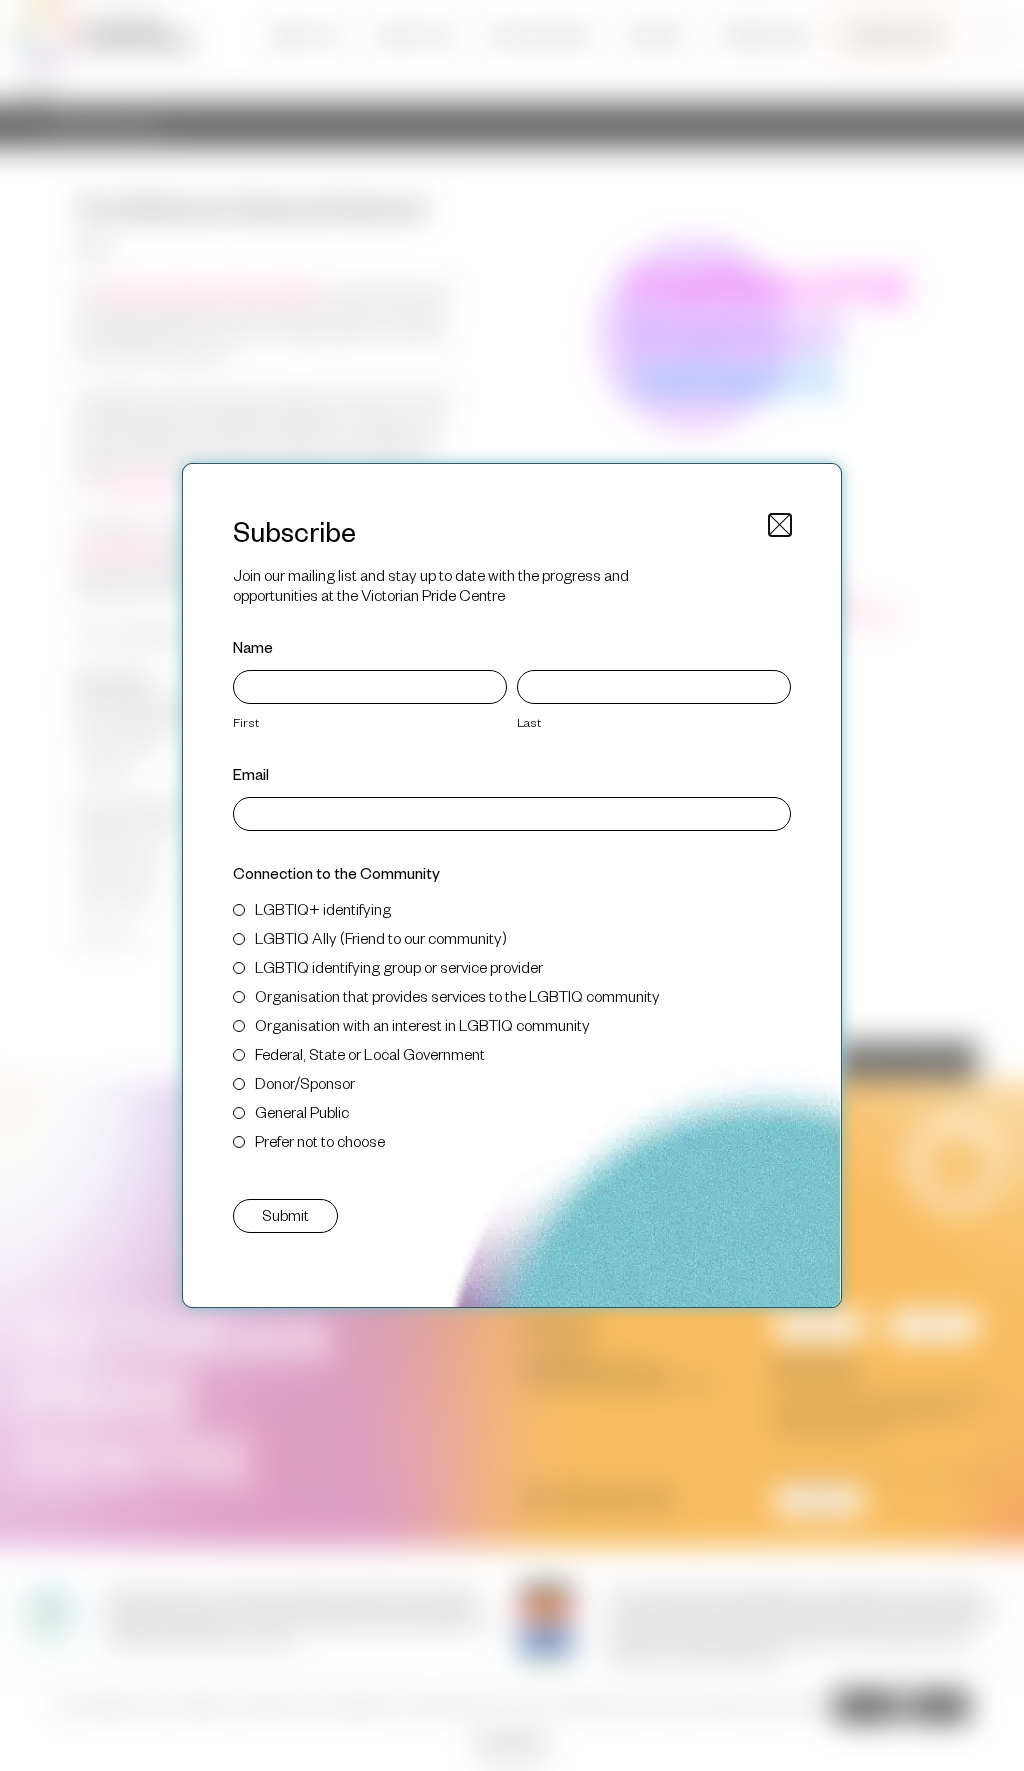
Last (529, 722)
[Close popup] (780, 525)
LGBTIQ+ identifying (323, 908)
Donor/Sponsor (305, 1082)
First (246, 722)
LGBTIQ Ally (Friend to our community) (381, 937)
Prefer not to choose (320, 1140)
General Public (302, 1111)
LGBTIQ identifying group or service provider (399, 966)
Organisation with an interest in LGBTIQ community (422, 1024)
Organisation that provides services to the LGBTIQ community (457, 995)
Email (251, 773)
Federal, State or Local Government (370, 1053)
